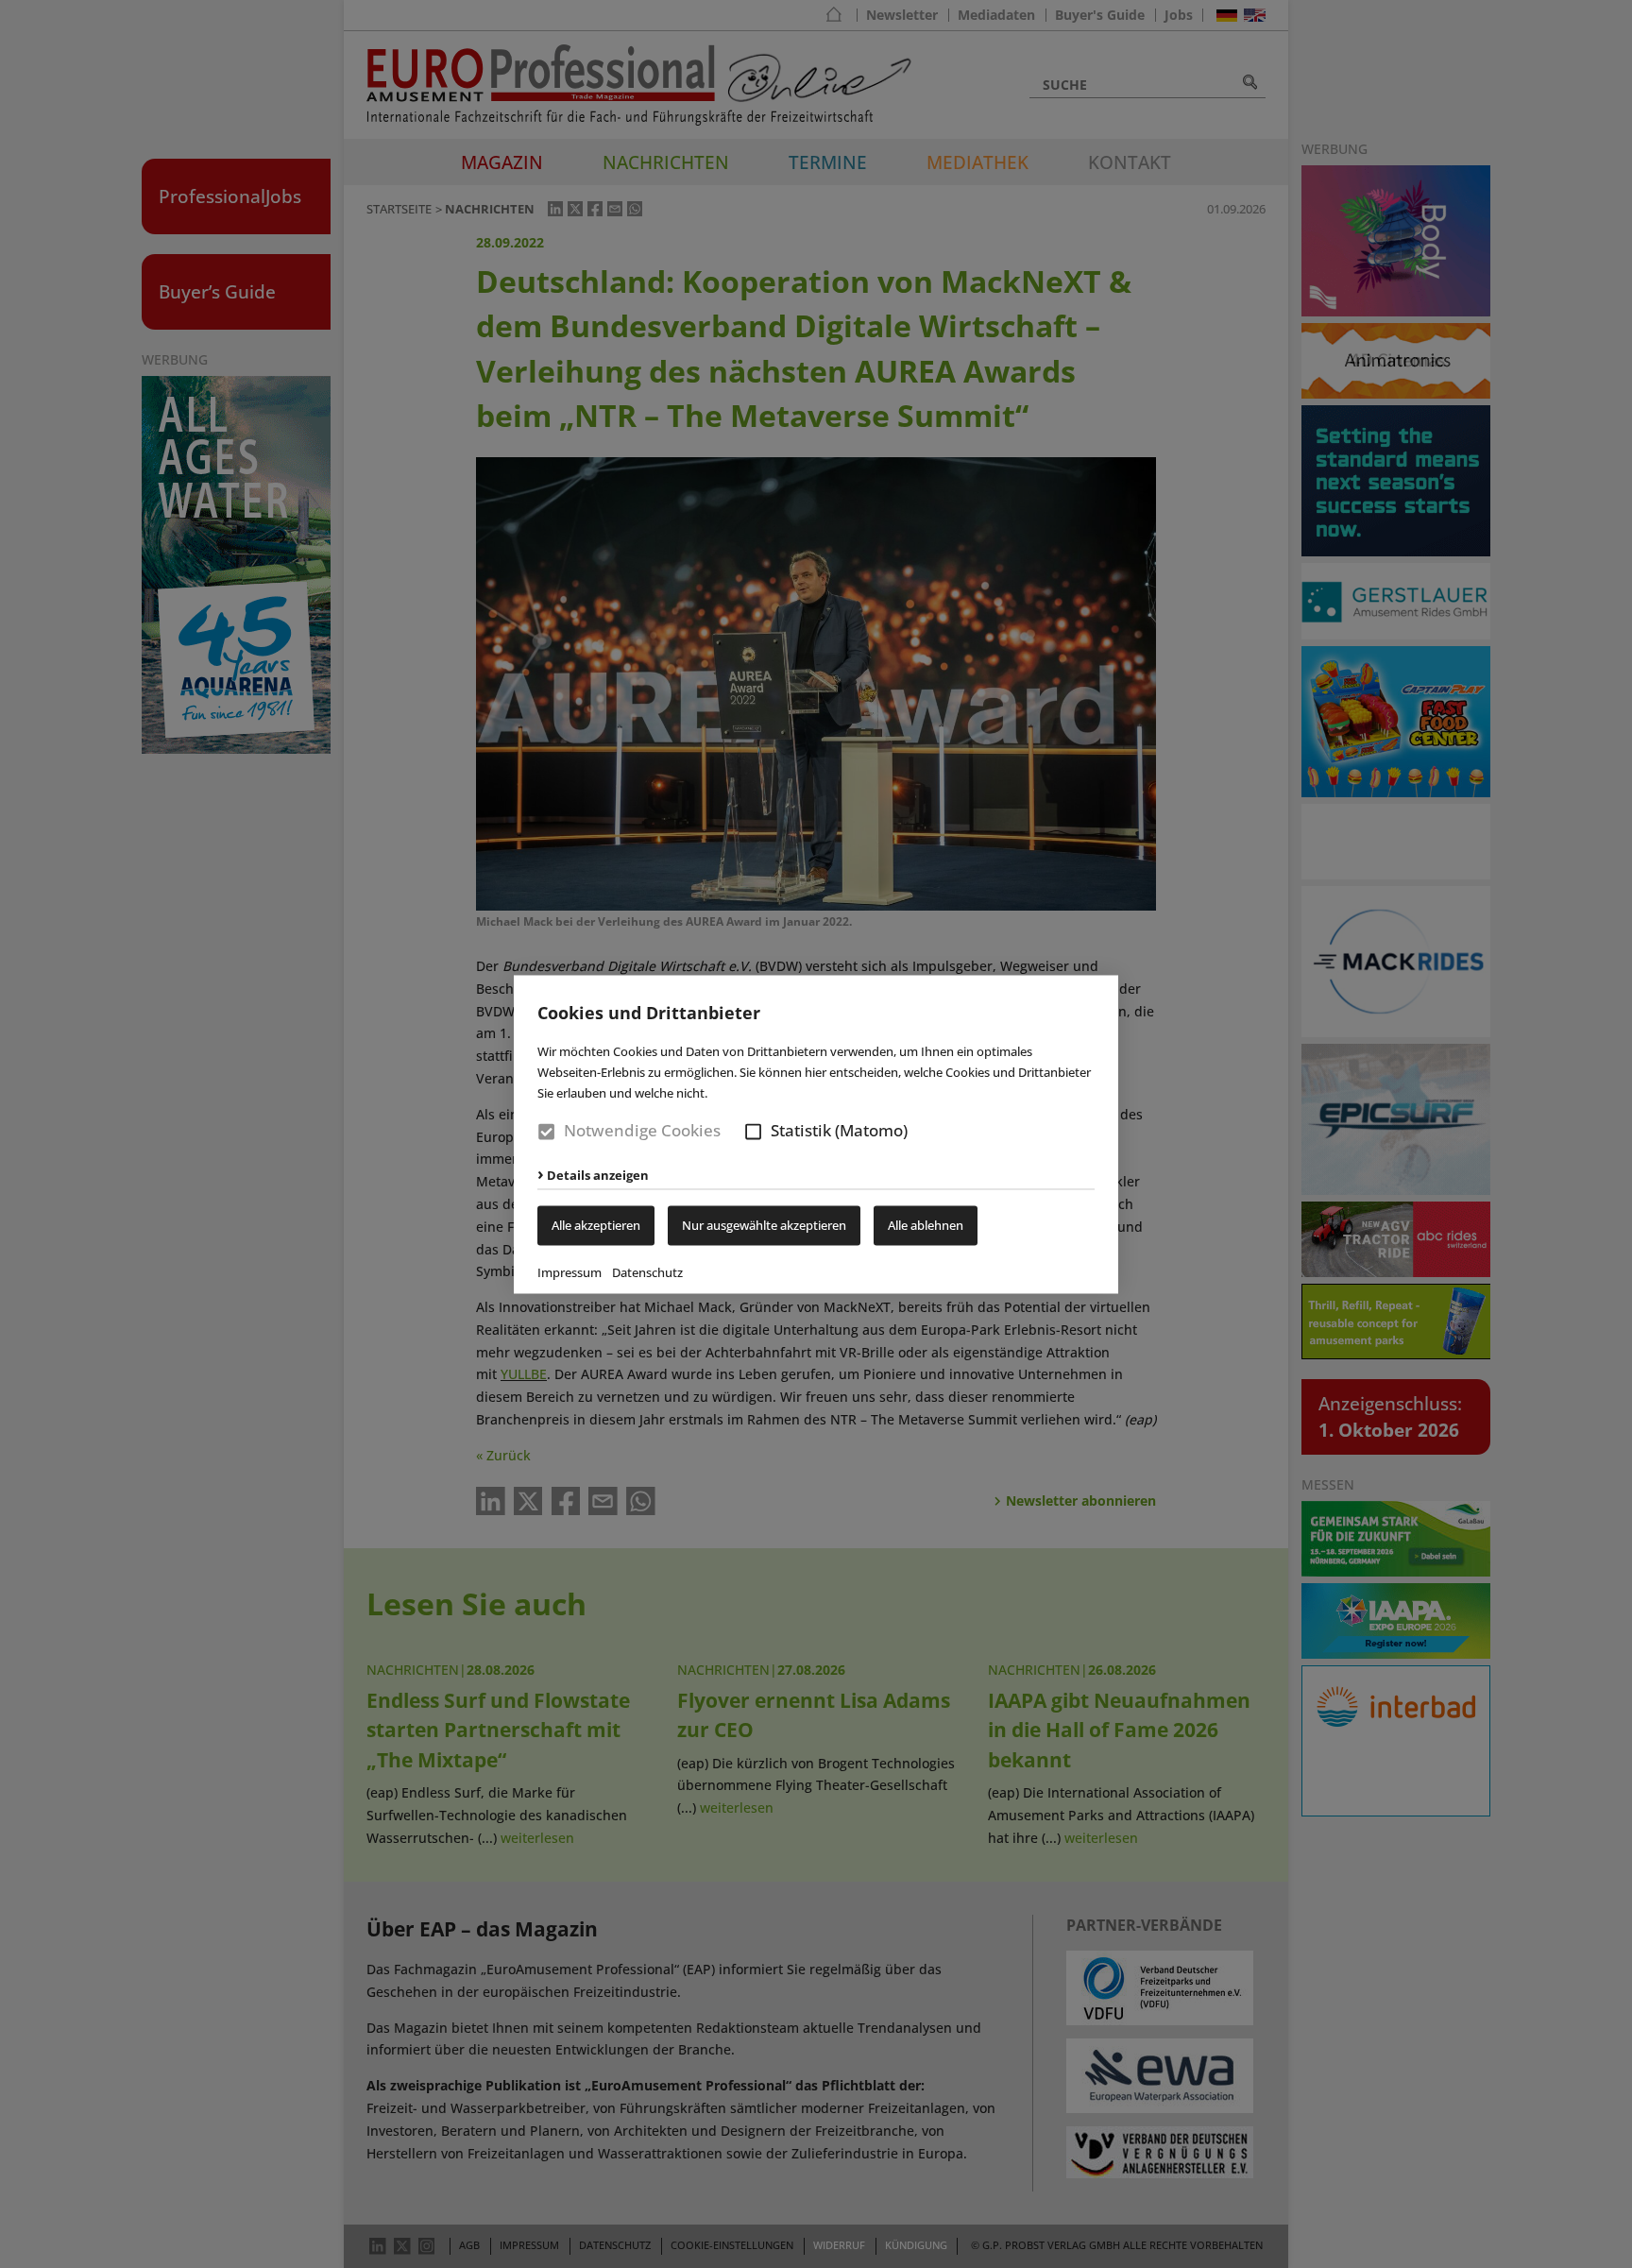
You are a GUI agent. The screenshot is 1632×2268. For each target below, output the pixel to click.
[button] (753, 1132)
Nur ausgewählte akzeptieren (764, 1225)
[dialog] (816, 1134)
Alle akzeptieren (596, 1225)
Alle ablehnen (926, 1225)
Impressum (569, 1272)
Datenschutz (647, 1272)
